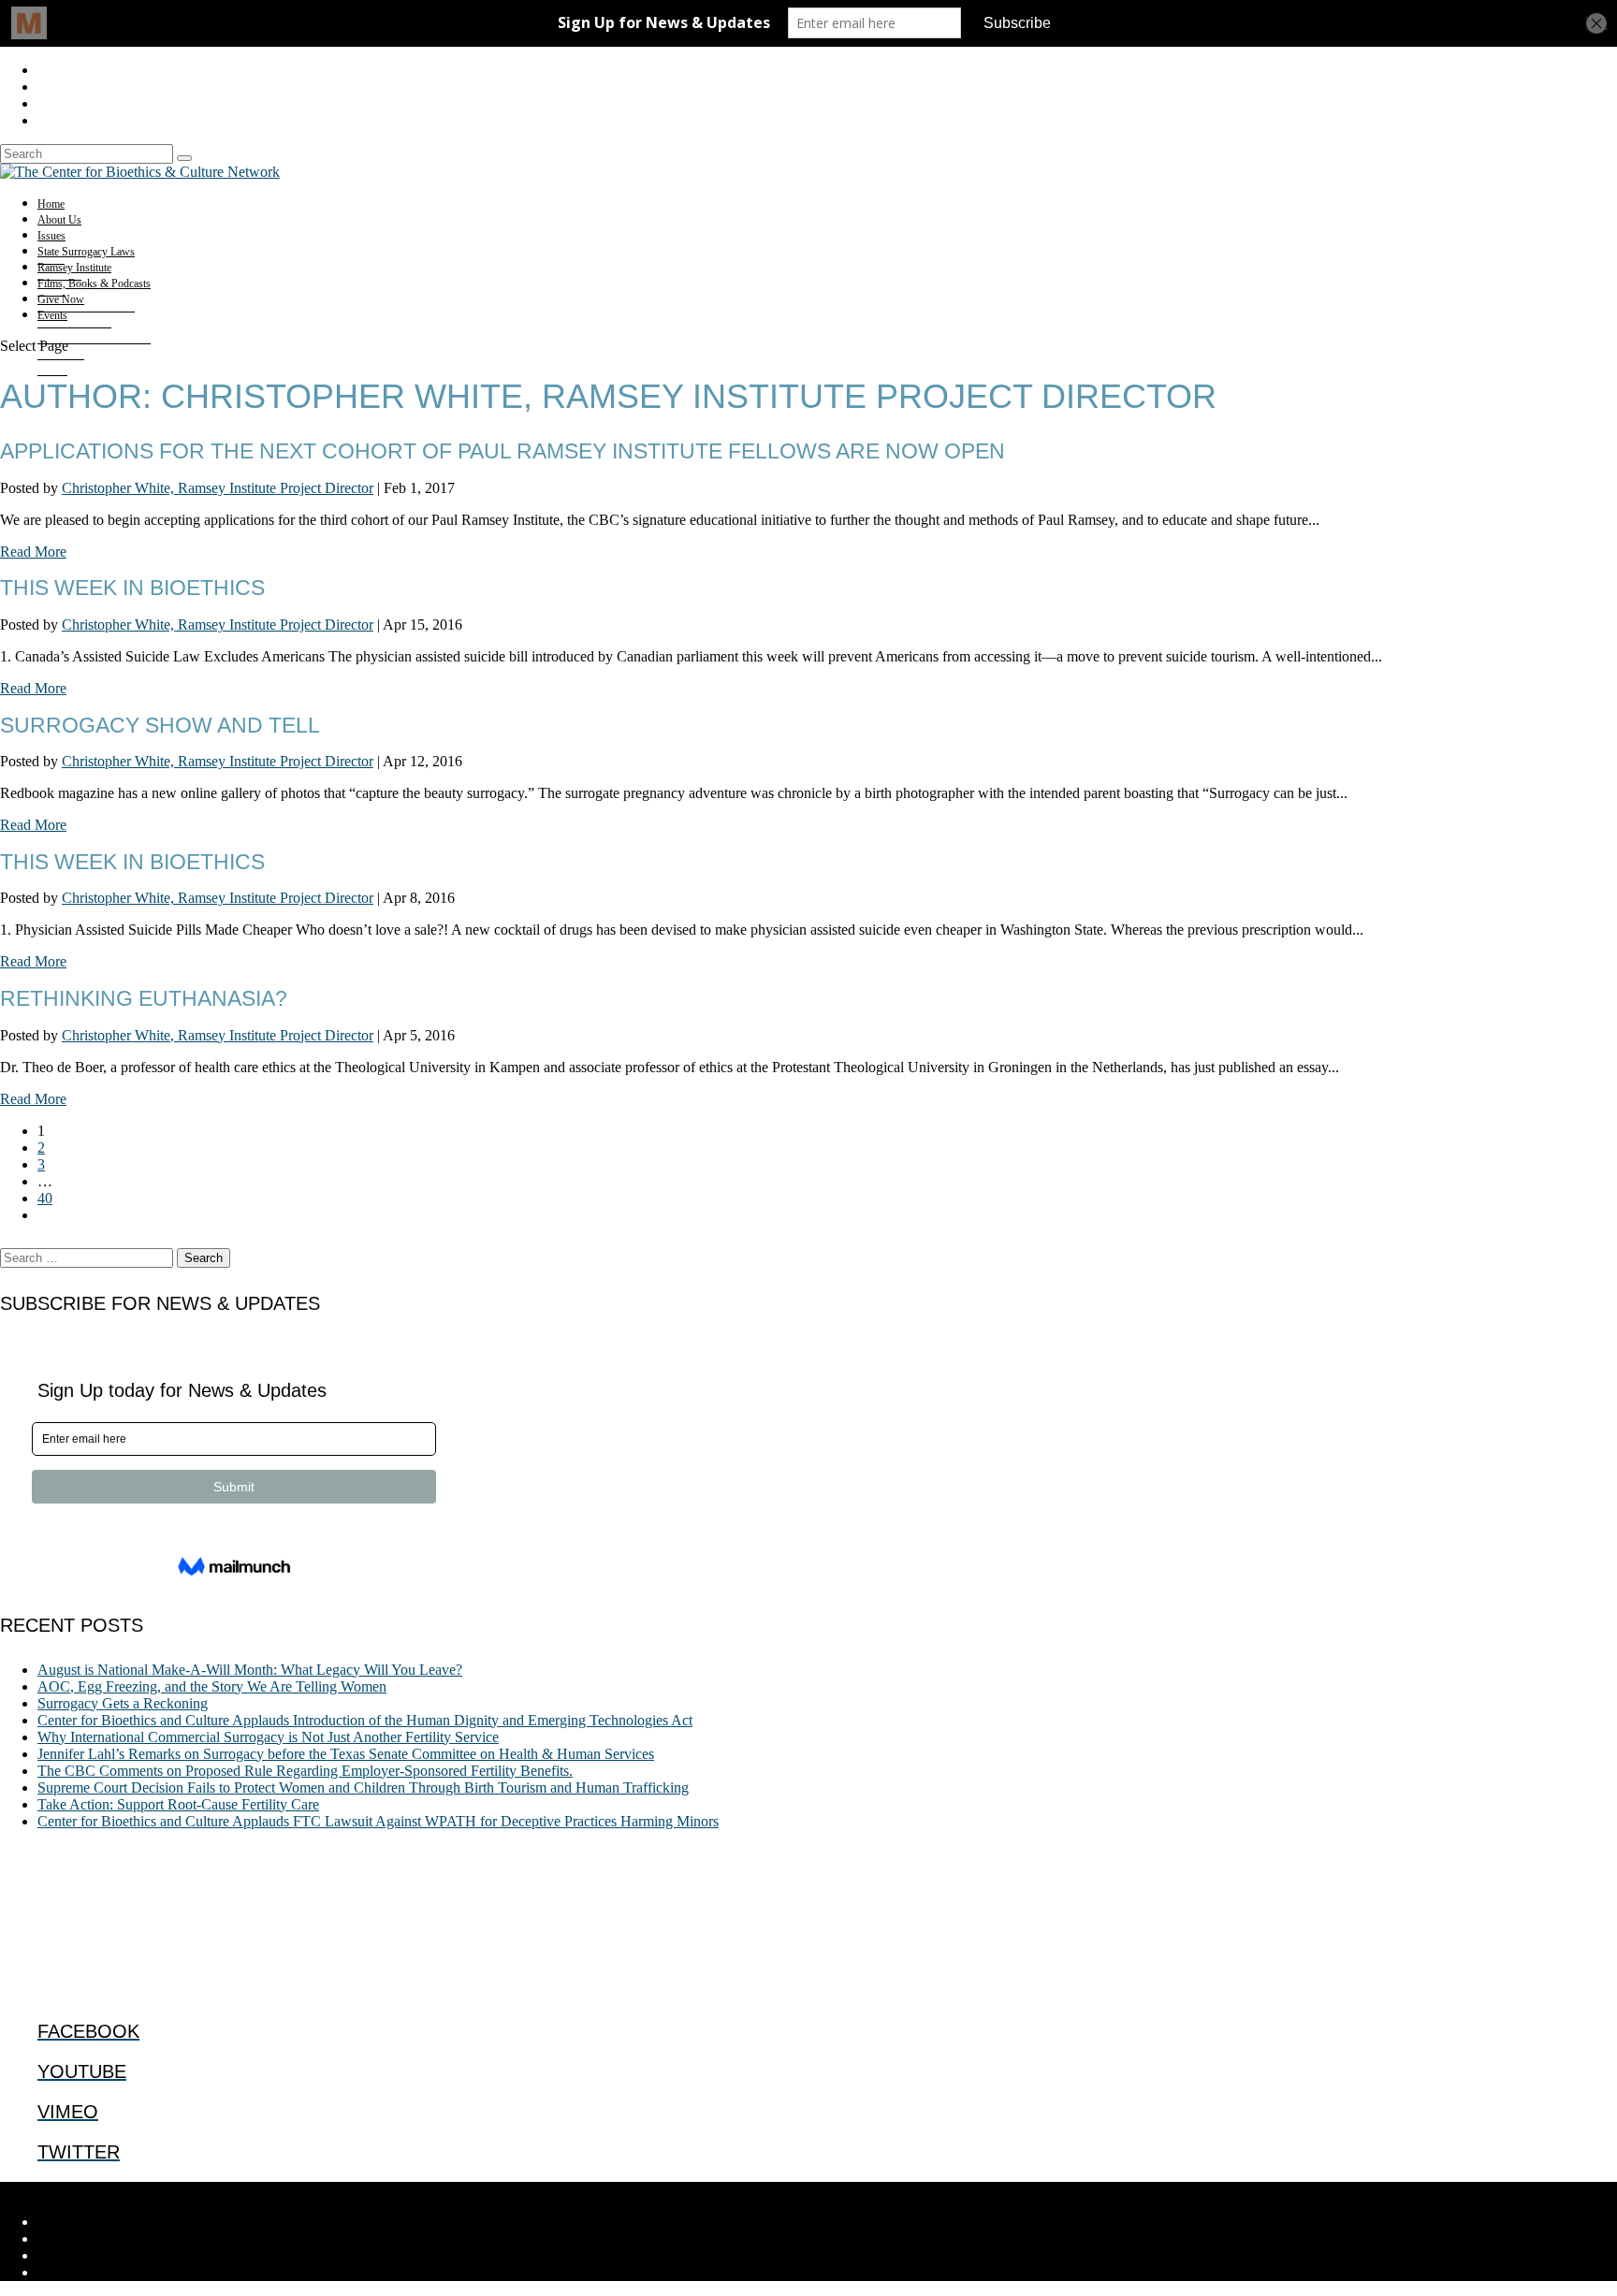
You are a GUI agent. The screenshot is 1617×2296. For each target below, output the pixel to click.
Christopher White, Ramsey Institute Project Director (218, 488)
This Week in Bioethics (132, 588)
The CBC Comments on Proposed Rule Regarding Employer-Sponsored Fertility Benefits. (305, 1771)
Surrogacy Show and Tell (160, 725)
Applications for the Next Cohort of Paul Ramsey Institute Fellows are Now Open (503, 451)
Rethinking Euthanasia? (144, 998)
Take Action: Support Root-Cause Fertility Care (178, 1804)
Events (52, 315)
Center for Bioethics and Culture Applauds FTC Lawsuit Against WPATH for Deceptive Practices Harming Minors (378, 1821)
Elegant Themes (126, 2190)
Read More (33, 552)
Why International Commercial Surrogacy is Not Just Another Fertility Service (268, 1737)
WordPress (291, 2190)
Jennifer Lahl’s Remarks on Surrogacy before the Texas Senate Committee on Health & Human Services (346, 1754)
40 (45, 1198)
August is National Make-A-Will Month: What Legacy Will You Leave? (250, 1670)
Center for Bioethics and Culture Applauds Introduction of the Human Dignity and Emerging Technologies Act (365, 1720)
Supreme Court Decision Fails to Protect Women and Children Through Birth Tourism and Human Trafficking (363, 1787)
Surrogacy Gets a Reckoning (123, 1703)
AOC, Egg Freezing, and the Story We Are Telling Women (212, 1686)
